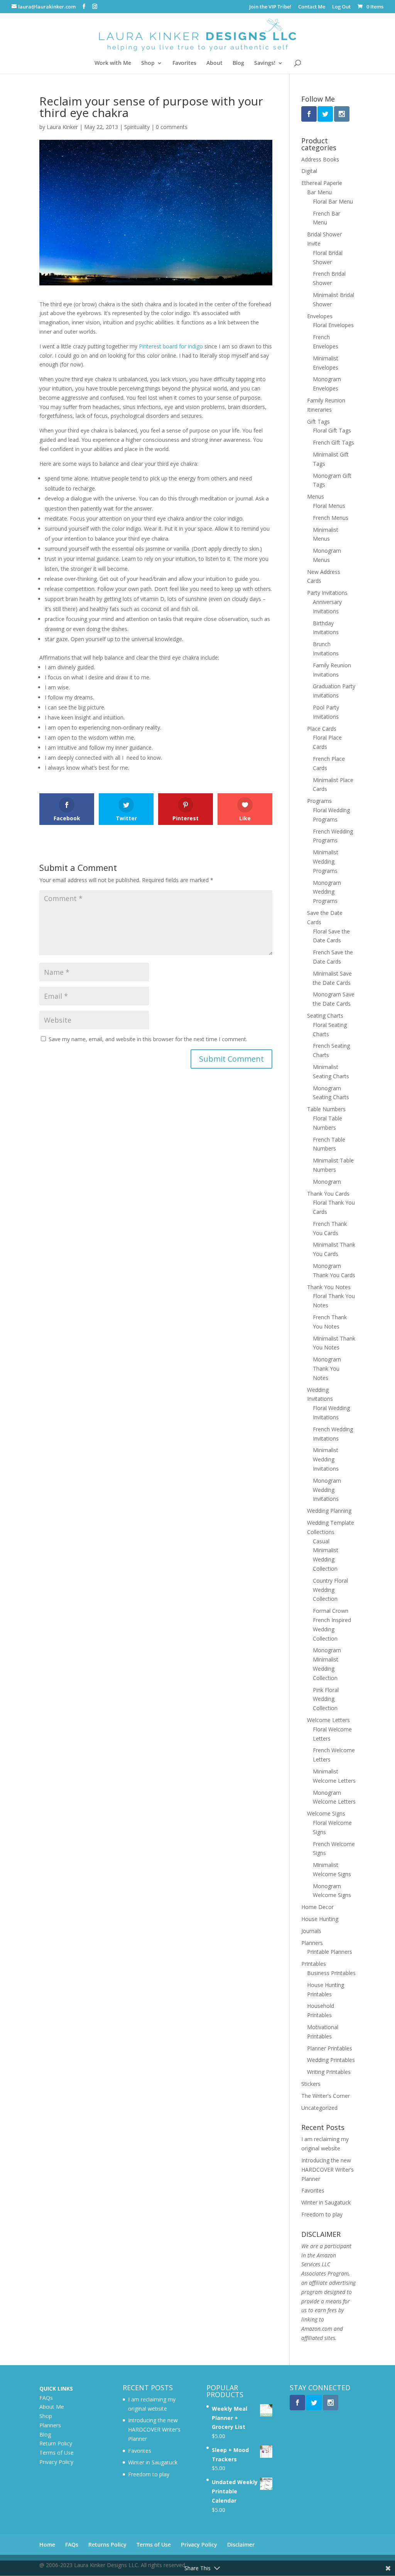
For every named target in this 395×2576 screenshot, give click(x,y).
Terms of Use (57, 2453)
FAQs (46, 2398)
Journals (311, 1931)
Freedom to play (322, 2214)
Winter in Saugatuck (326, 2202)
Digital (309, 171)
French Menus (331, 518)
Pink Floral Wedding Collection (326, 1699)
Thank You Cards (328, 1194)
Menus (316, 496)
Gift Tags (318, 422)
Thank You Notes (329, 1287)
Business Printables (331, 1973)
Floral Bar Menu (333, 201)
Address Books (320, 159)
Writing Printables (329, 2072)
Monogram (327, 1182)
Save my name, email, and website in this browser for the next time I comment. (148, 1039)
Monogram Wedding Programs (327, 892)
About (214, 63)
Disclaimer (241, 2545)
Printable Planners (330, 1952)
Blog (238, 63)
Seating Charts (325, 1016)
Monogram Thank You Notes (327, 1369)
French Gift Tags (333, 442)
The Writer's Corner (326, 2096)
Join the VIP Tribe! (270, 7)
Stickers (311, 2084)
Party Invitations (327, 593)
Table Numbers (326, 1109)
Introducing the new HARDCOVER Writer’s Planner (327, 2170)
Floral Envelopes (333, 325)
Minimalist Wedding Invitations (326, 1459)
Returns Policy (107, 2545)
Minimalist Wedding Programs (326, 861)
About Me (52, 2407)
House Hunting (320, 1919)
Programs (319, 801)
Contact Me (312, 7)
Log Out (341, 7)
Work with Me (113, 63)
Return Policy (56, 2443)
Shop (148, 63)
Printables (314, 1964)
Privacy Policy (56, 2462)
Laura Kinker (62, 127)
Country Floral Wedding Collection (330, 1590)
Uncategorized (319, 2108)
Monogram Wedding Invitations (327, 1490)
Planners (312, 1943)
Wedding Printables (331, 2060)
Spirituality (137, 127)
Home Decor (317, 1907)
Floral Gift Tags (332, 430)
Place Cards (322, 729)
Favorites (184, 63)
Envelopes (320, 316)
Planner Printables (330, 2048)
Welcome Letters (328, 1720)
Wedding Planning (329, 1511)
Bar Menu (319, 192)
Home (47, 2545)
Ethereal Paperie (322, 183)
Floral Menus (329, 506)
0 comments (172, 127)
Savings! (265, 63)
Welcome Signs (326, 1813)
